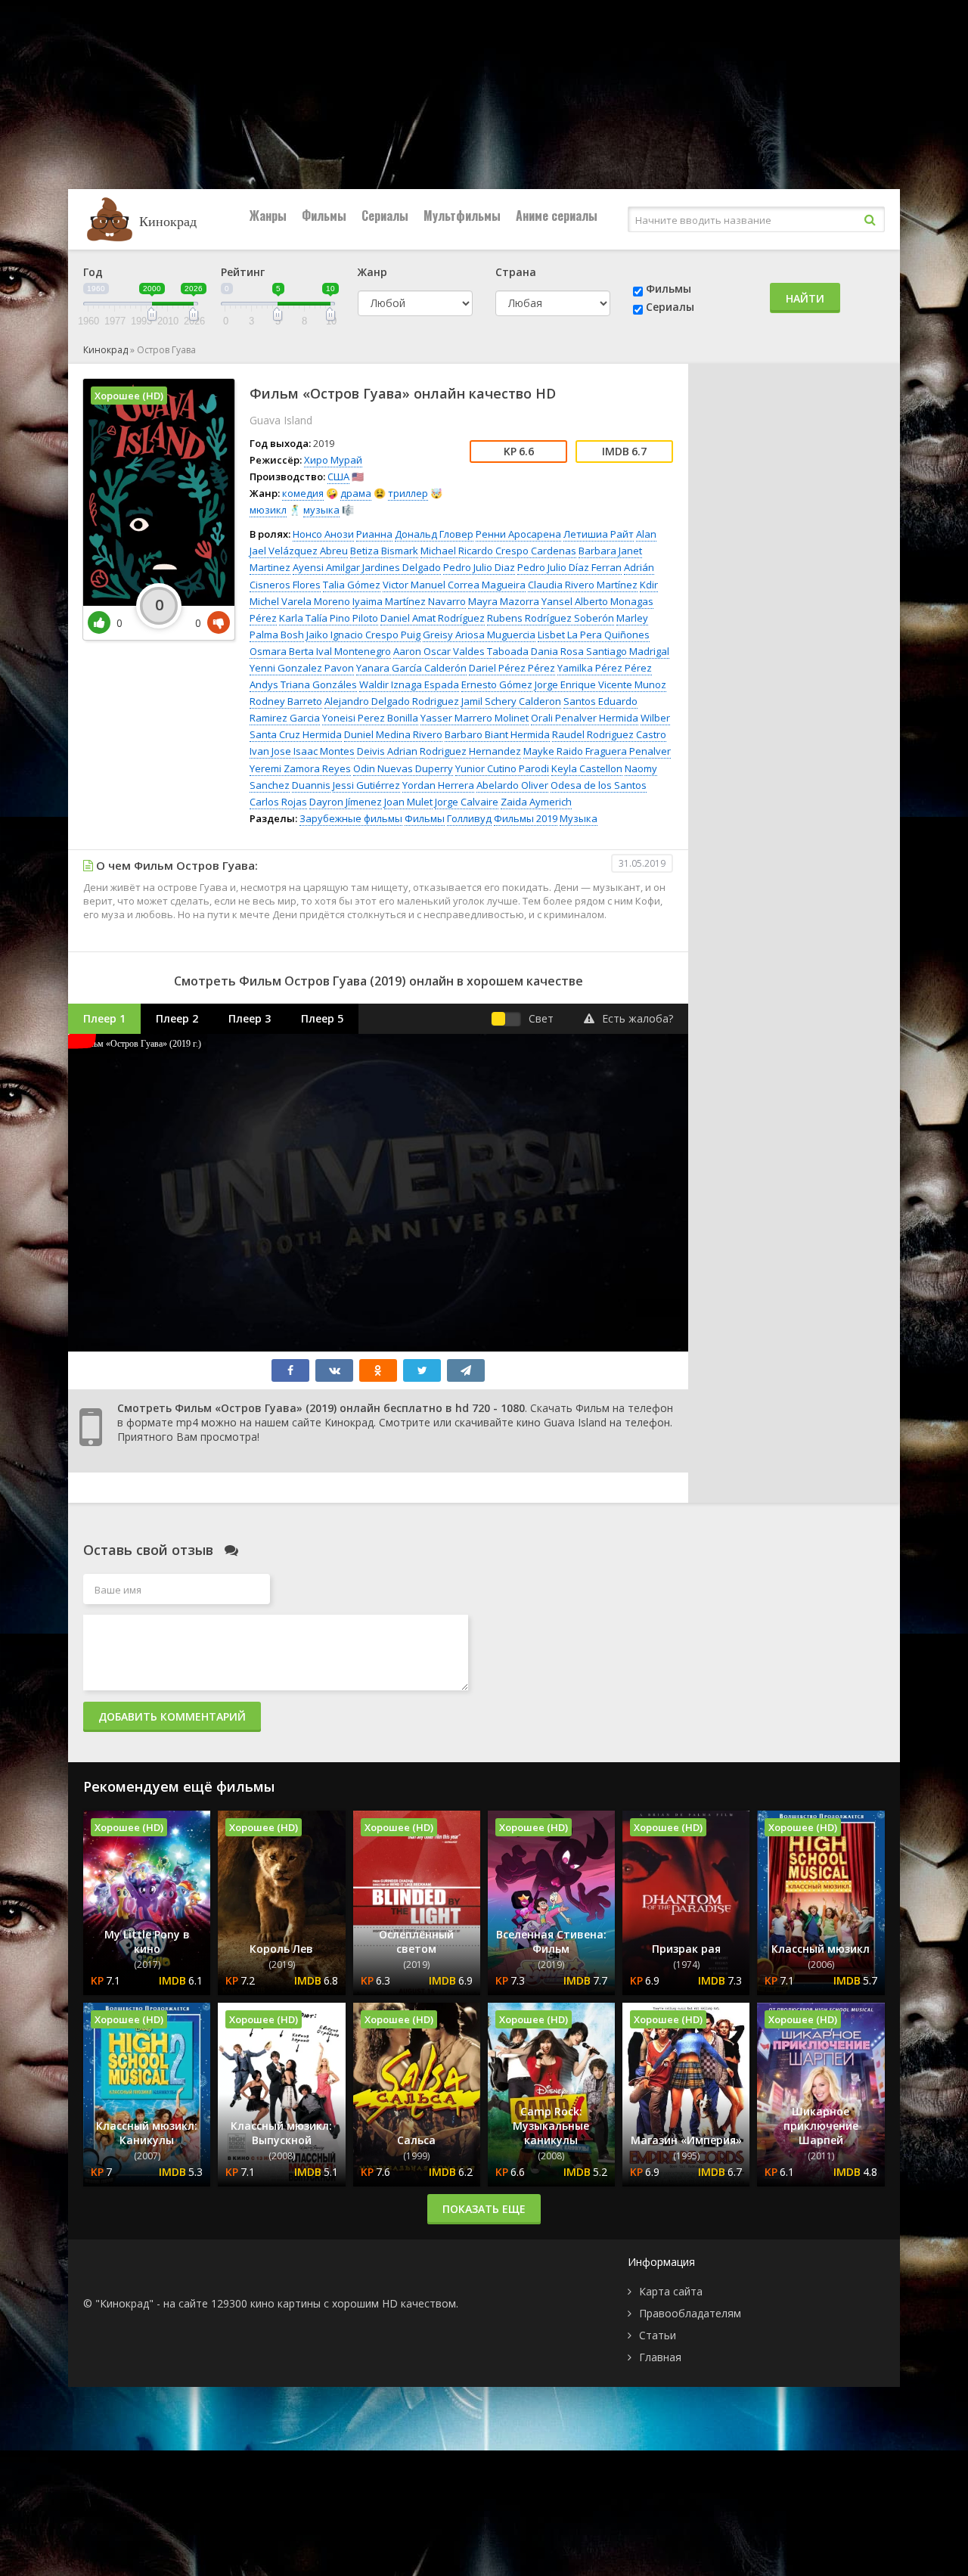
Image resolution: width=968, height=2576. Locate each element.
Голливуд (469, 818)
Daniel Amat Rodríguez (433, 618)
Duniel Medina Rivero (393, 734)
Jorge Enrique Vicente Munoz (600, 684)
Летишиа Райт (599, 534)
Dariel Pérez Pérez (512, 668)
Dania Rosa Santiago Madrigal (600, 651)
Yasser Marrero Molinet (475, 718)
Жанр (372, 272)
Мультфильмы (462, 216)
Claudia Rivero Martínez (583, 585)
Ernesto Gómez (497, 684)
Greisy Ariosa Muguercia (479, 635)
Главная (660, 2357)
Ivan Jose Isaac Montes (302, 751)
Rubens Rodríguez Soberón (551, 618)
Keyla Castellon (587, 768)
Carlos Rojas (278, 802)
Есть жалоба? (638, 1018)
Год (93, 272)
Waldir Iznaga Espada (409, 684)
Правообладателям (690, 2313)
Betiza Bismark (384, 551)
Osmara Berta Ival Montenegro (320, 651)
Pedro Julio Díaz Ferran (569, 567)
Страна (516, 272)
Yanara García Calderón (411, 668)
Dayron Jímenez (346, 802)
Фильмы (324, 216)
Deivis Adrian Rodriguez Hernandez (439, 751)
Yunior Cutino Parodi (502, 768)
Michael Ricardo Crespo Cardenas (498, 551)
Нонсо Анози (323, 534)
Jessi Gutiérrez (366, 785)
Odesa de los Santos (599, 785)
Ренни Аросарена (518, 534)
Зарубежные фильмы (351, 818)
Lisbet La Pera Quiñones (594, 635)
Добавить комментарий (172, 1716)
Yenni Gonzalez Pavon (302, 668)
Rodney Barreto (286, 701)
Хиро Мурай (333, 460)
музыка (321, 510)
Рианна (374, 534)
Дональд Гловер (434, 534)
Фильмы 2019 (526, 818)
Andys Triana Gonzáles (303, 684)
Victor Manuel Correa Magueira (454, 585)
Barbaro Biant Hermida (497, 734)
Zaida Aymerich (536, 802)
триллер (408, 493)
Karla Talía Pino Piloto (329, 618)
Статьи (658, 2335)
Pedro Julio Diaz (479, 567)
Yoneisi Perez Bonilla (370, 718)
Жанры (268, 216)
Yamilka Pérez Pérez (605, 668)
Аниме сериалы (557, 216)
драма (356, 493)
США (338, 476)
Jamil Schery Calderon (511, 701)
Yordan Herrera (438, 785)
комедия (303, 493)
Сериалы (385, 216)
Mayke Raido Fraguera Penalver (597, 751)
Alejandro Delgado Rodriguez (392, 701)
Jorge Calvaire (467, 802)
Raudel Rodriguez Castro (609, 734)
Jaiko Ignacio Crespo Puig (363, 635)
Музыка (579, 818)
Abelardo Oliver (512, 785)
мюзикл (268, 510)
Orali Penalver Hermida (585, 718)
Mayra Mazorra (504, 601)
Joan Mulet (408, 802)
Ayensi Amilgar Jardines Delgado (367, 567)
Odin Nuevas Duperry (403, 768)
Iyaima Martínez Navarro (409, 601)
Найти (805, 298)
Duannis (311, 785)
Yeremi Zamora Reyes (300, 768)
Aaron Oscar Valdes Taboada (461, 651)
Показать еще (484, 2209)
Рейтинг (243, 272)
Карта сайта (671, 2291)
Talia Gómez (352, 585)
